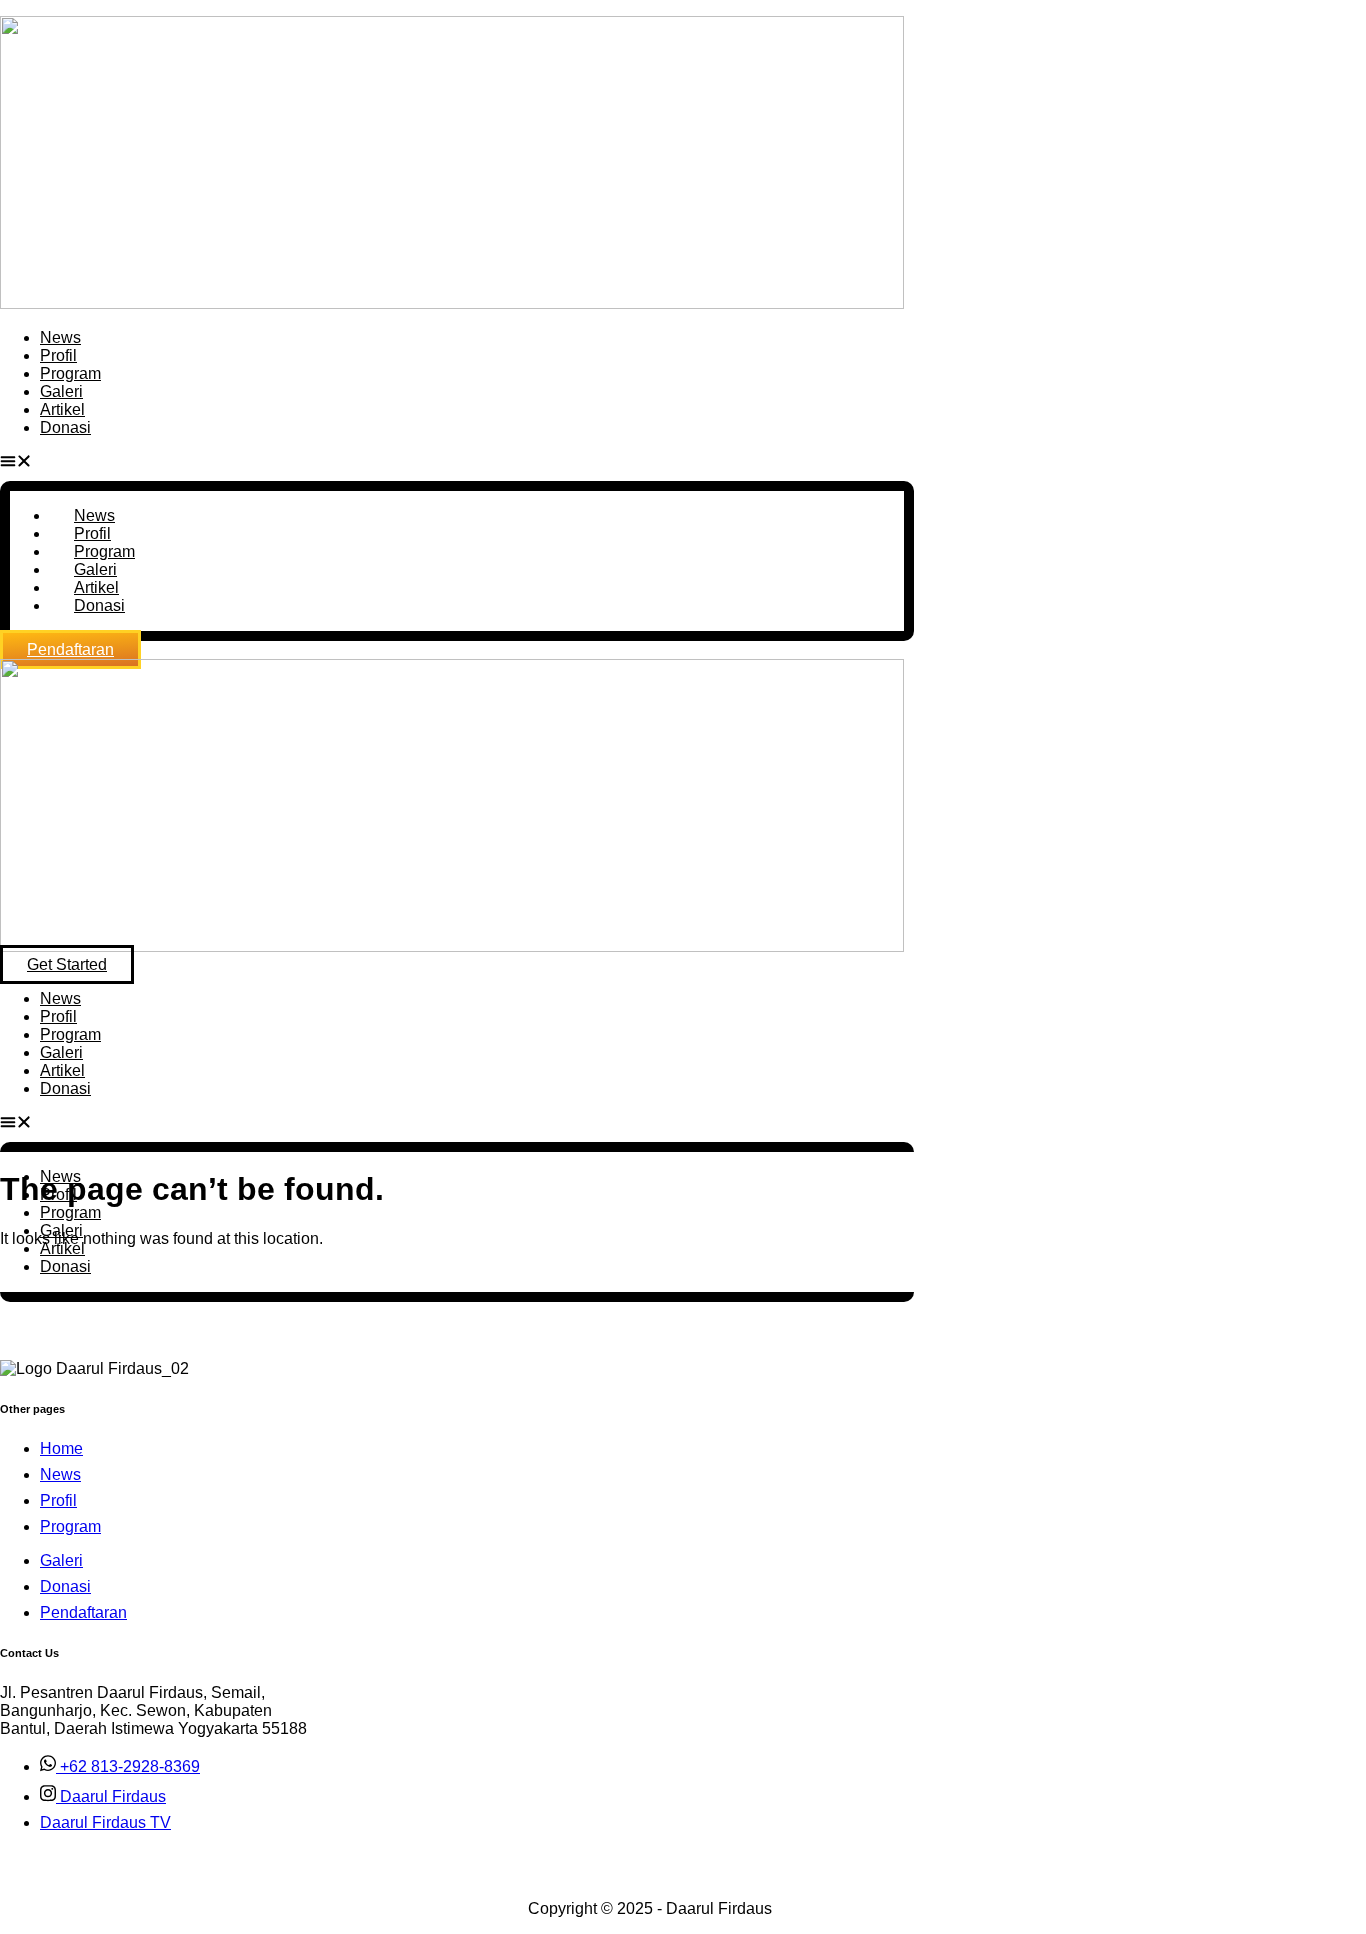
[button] (457, 463)
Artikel (62, 409)
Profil (58, 355)
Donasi (65, 427)
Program (70, 373)
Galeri (61, 391)
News (60, 337)
